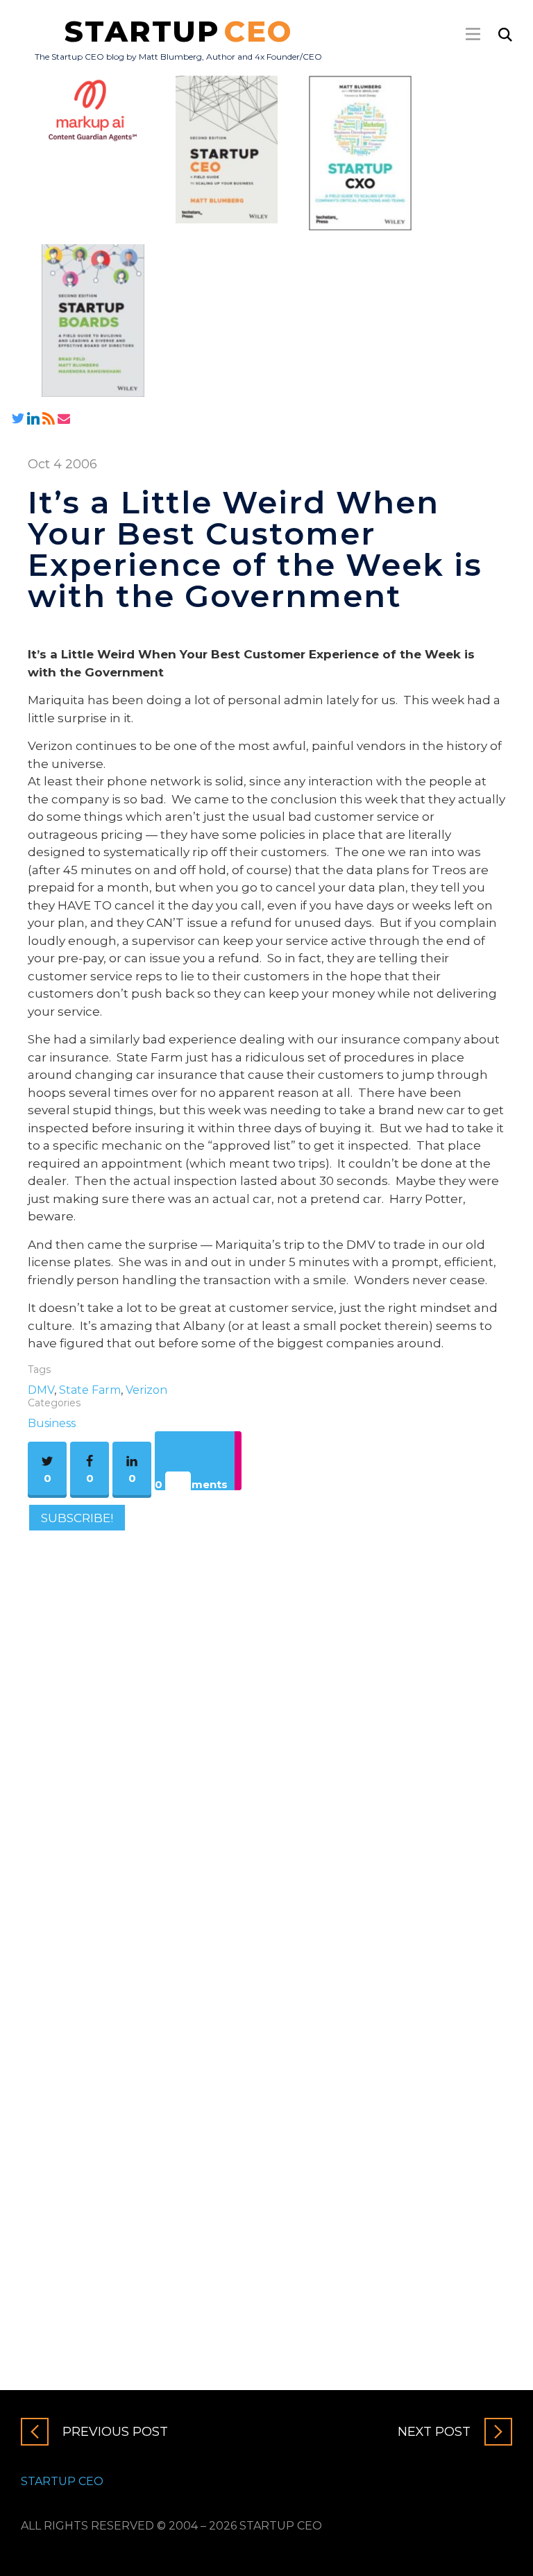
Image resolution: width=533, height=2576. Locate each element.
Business (52, 1423)
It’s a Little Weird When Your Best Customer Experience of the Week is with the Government (255, 549)
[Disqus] (266, 1732)
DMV (41, 1390)
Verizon (146, 1390)
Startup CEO (62, 2481)
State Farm (90, 1390)
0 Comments (191, 1484)
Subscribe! (77, 1518)
